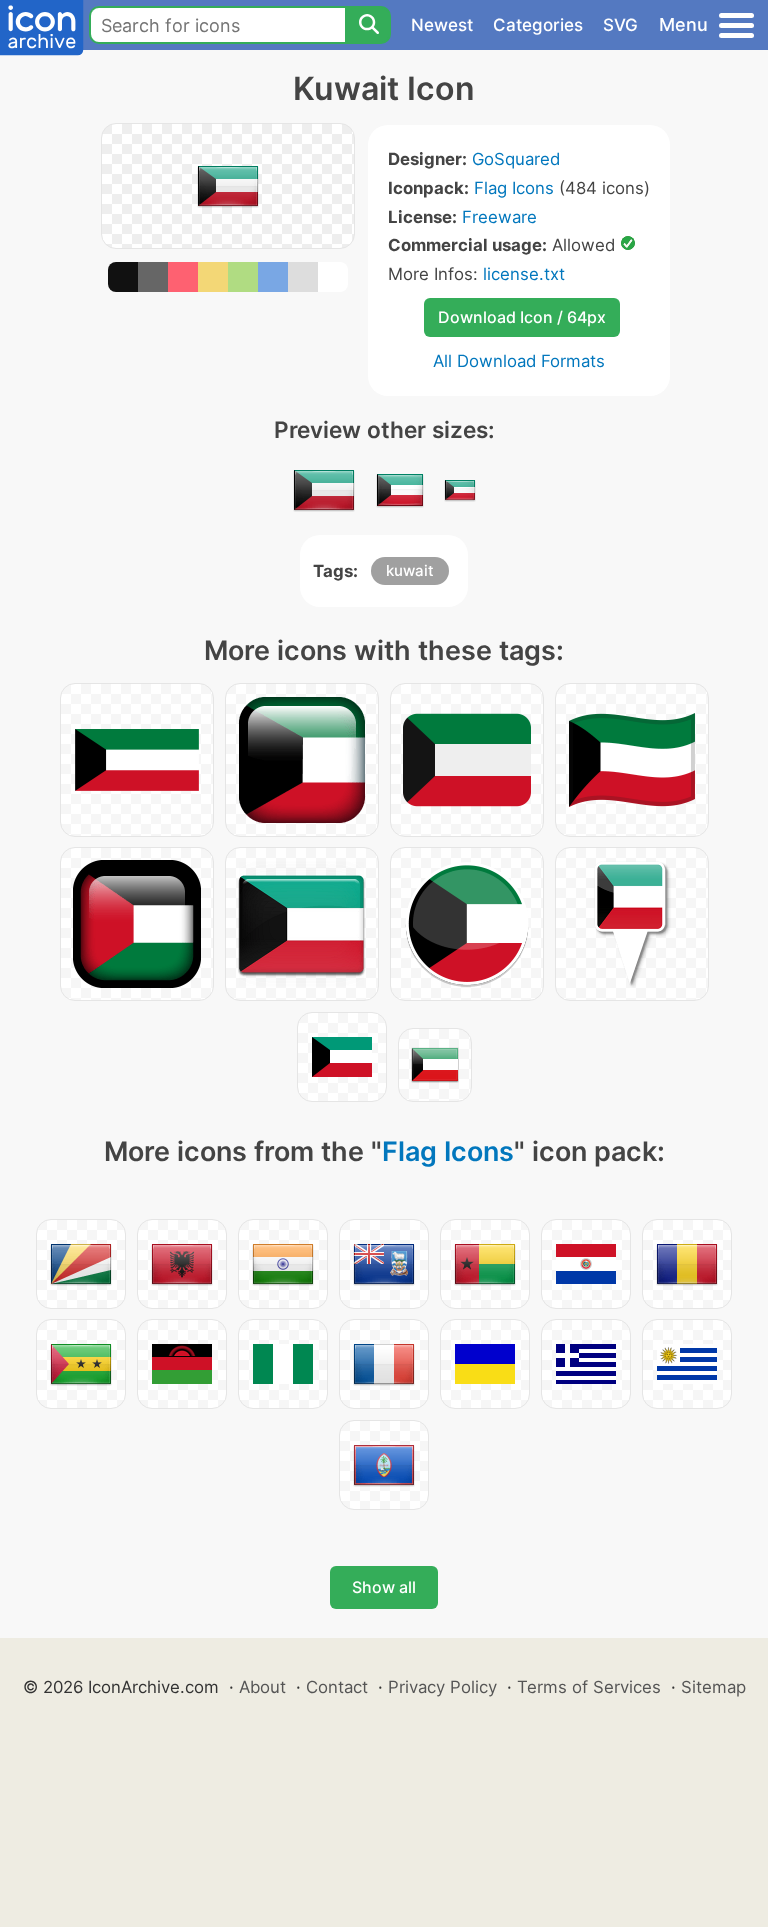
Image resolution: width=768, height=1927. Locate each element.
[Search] (368, 25)
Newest (442, 25)
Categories (538, 25)
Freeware (499, 217)
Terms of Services (589, 1687)
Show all (384, 1587)
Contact (337, 1687)
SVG (620, 25)
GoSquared (516, 159)
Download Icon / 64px (522, 317)
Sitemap (713, 1687)
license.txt (524, 274)
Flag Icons (514, 188)
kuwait (410, 570)
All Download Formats (519, 361)
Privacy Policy (442, 1687)
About (262, 1687)
